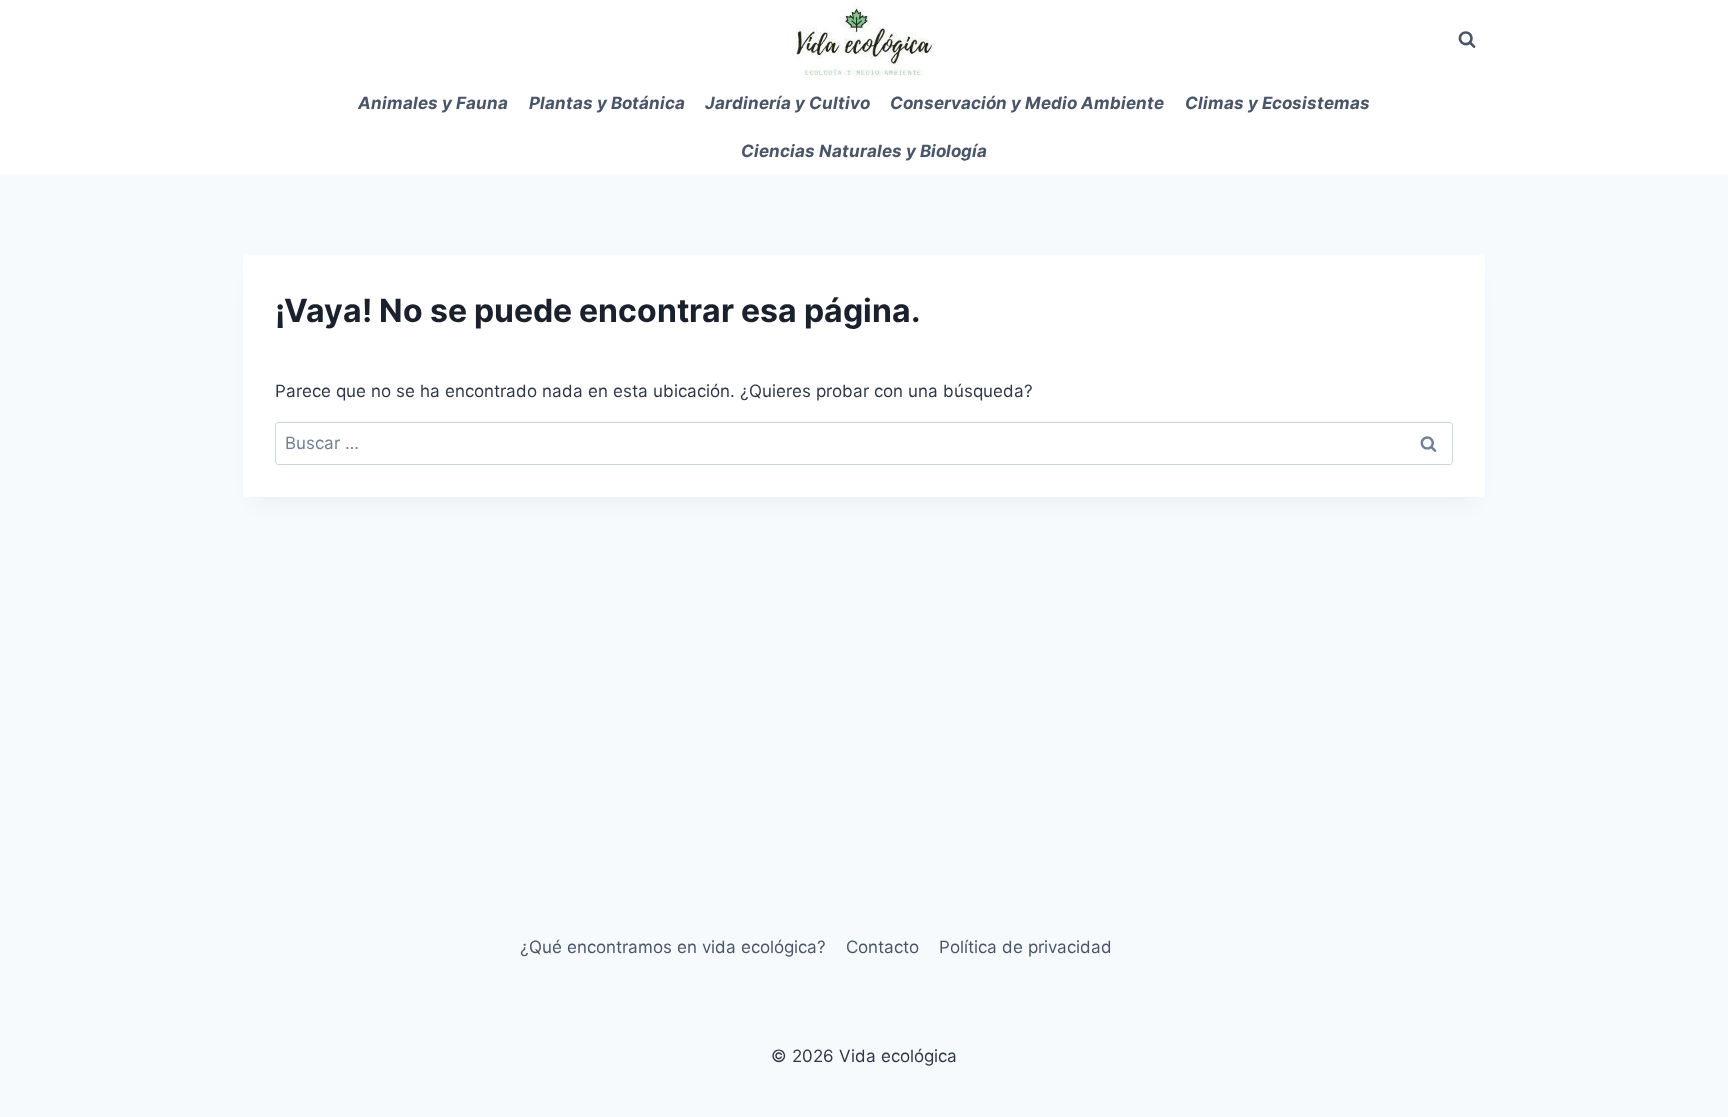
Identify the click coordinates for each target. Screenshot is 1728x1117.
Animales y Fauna (433, 103)
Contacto (882, 947)
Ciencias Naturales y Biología (864, 151)
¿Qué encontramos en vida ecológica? (673, 947)
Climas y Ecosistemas (1277, 103)
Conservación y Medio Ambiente (1027, 103)
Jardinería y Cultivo (787, 103)
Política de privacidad (1025, 947)
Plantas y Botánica (607, 103)
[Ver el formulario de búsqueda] (1467, 40)
